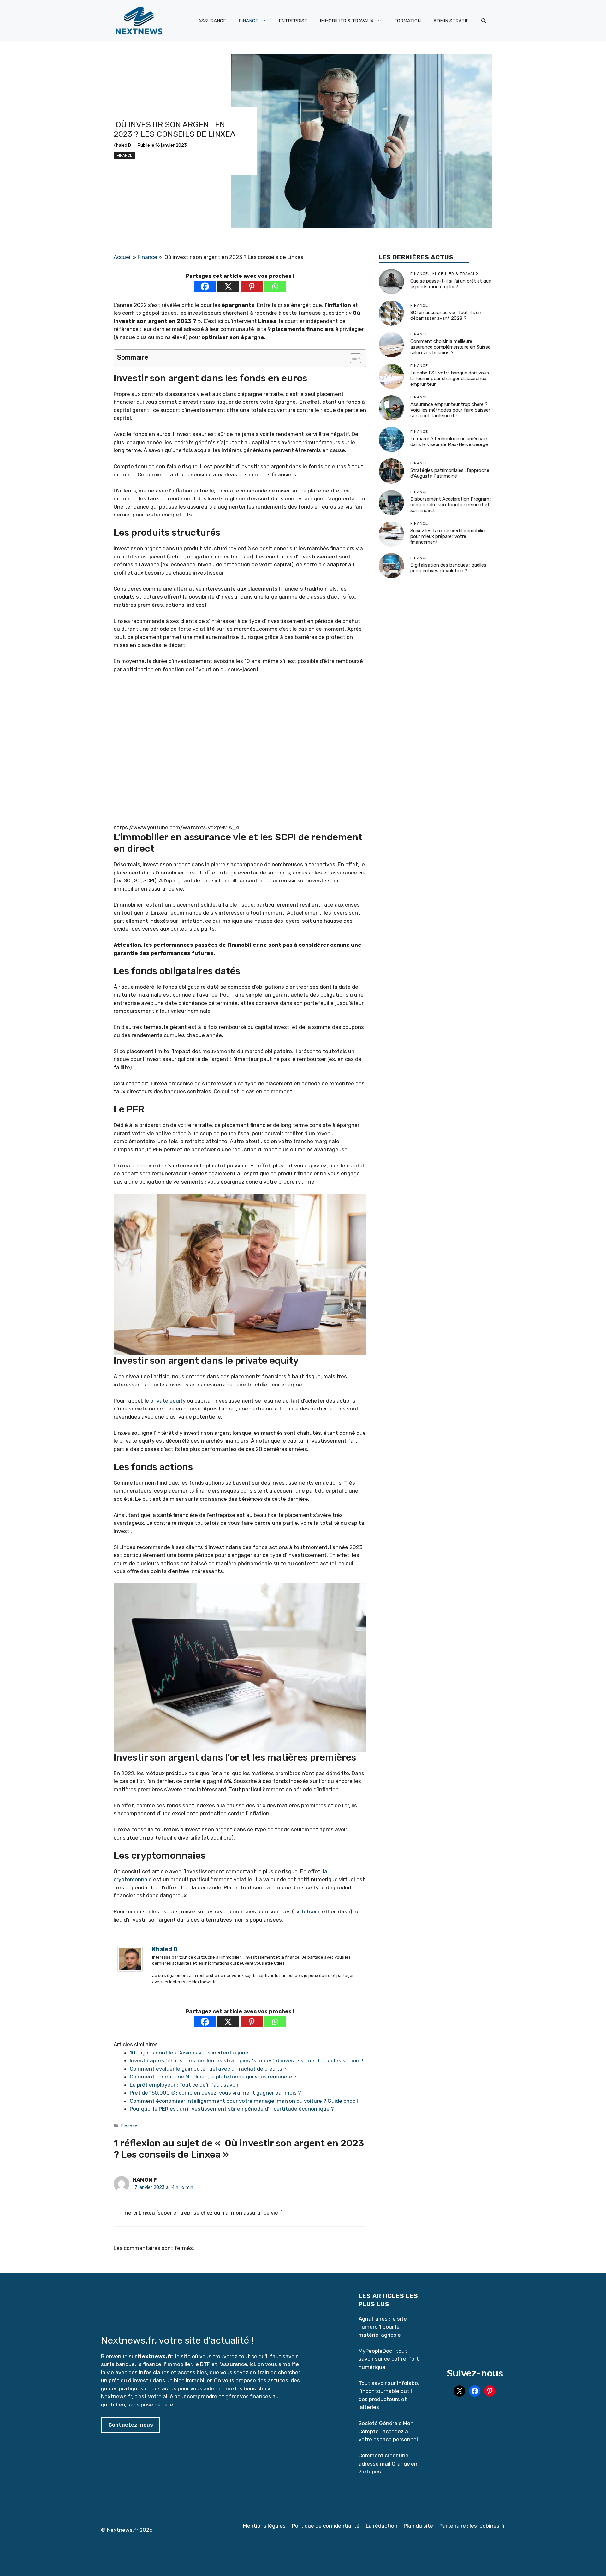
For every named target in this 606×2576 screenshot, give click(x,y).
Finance (125, 155)
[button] (484, 21)
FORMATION (407, 21)
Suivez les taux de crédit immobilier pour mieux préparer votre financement (448, 537)
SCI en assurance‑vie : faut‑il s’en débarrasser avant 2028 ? (446, 316)
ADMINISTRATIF (451, 21)
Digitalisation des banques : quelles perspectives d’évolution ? (448, 568)
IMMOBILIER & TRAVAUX (347, 21)
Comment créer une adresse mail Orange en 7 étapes (388, 2463)
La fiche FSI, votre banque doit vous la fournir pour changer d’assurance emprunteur (450, 379)
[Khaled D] (130, 1970)
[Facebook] (205, 286)
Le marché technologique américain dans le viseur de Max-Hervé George (449, 442)
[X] (228, 286)
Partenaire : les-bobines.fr (472, 2526)
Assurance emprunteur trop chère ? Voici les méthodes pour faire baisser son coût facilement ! (450, 410)
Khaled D (122, 145)
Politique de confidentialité (326, 2526)
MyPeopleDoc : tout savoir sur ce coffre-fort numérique (389, 2359)
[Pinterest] (252, 286)
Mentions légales (264, 2526)
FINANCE (248, 21)
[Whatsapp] (275, 286)
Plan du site (418, 2526)
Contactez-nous (131, 2425)
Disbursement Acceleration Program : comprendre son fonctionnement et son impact (451, 505)
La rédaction (382, 2526)
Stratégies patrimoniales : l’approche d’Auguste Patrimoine (450, 474)
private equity (168, 1401)
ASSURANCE (212, 21)
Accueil (123, 257)
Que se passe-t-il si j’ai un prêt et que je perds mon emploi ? (451, 284)
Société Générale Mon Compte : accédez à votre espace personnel (388, 2431)
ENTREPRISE (293, 21)
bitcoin (311, 1911)
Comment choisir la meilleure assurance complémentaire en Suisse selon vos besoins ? (450, 347)
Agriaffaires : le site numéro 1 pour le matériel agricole (383, 2327)
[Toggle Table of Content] (352, 358)
